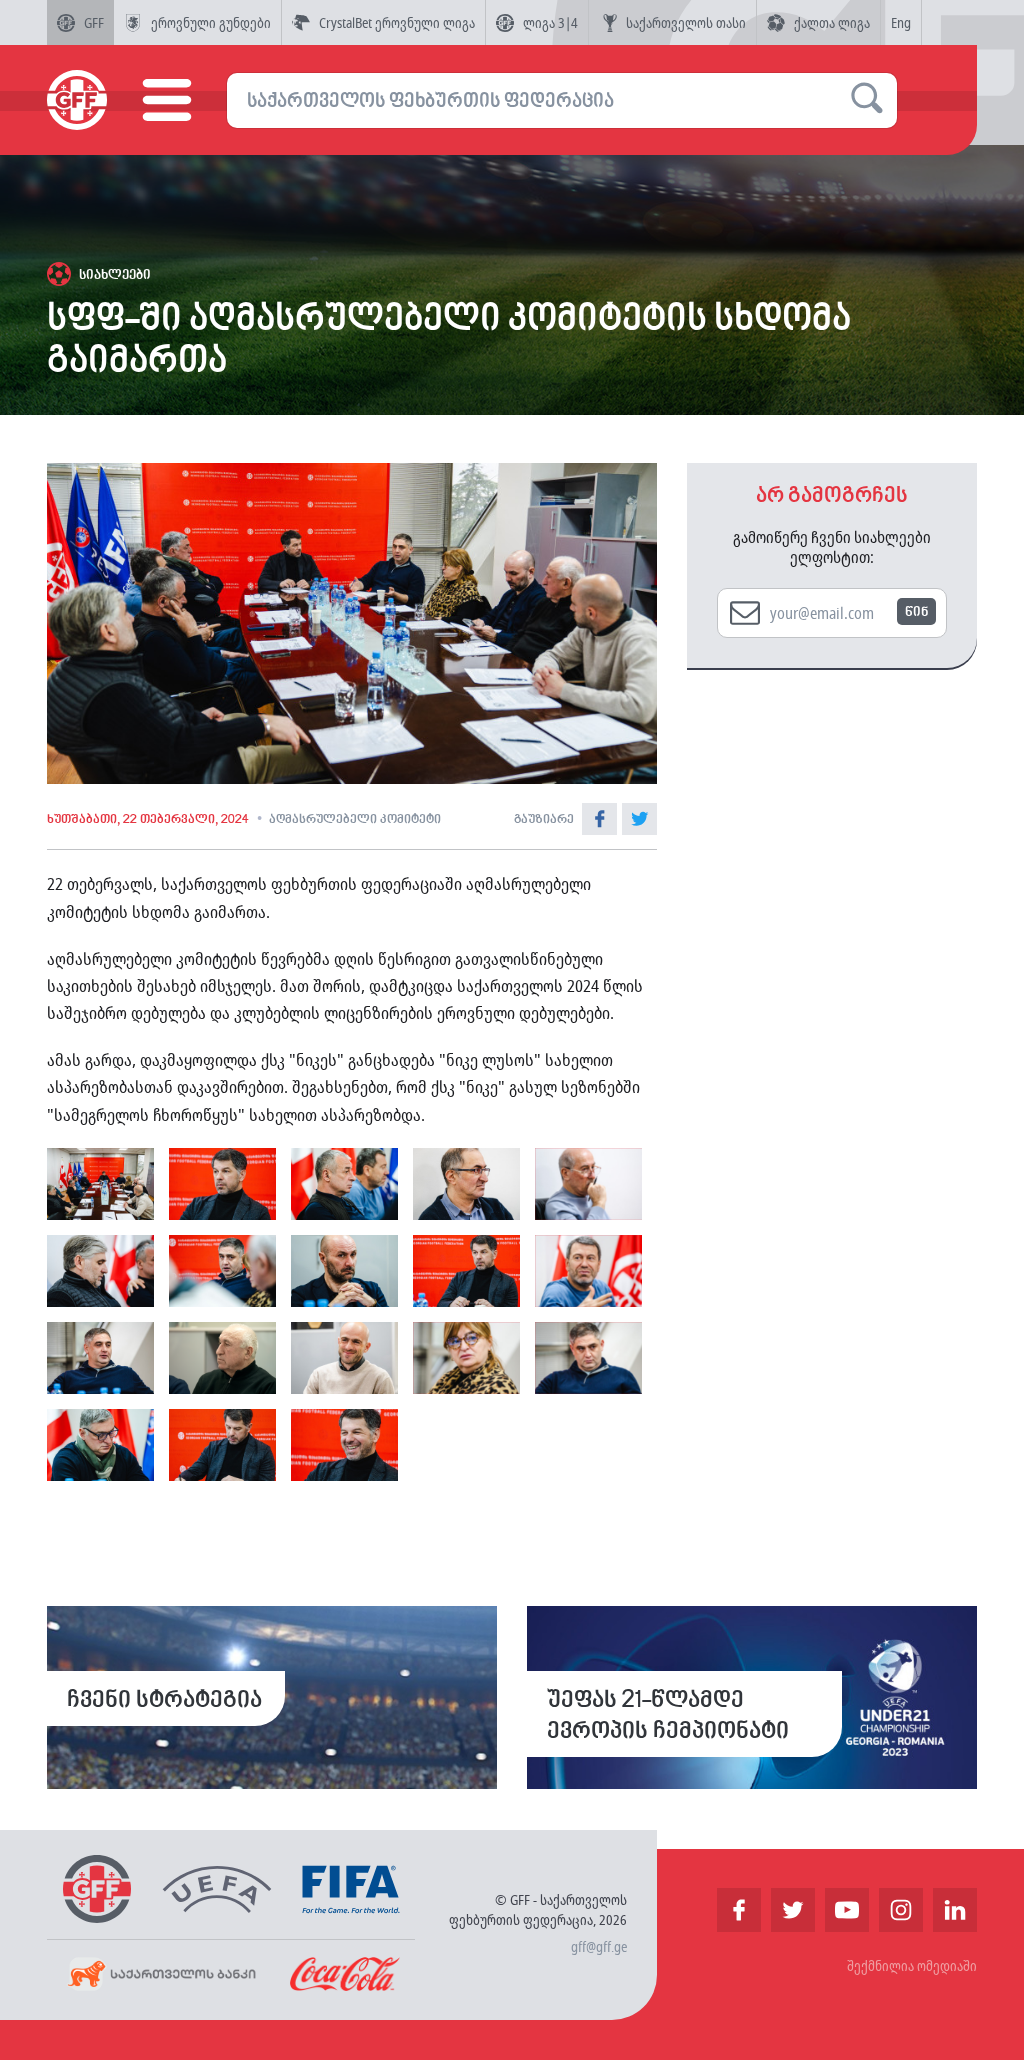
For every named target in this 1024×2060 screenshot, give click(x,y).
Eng (901, 22)
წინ (916, 612)
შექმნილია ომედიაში (912, 1965)
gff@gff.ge (599, 1946)
